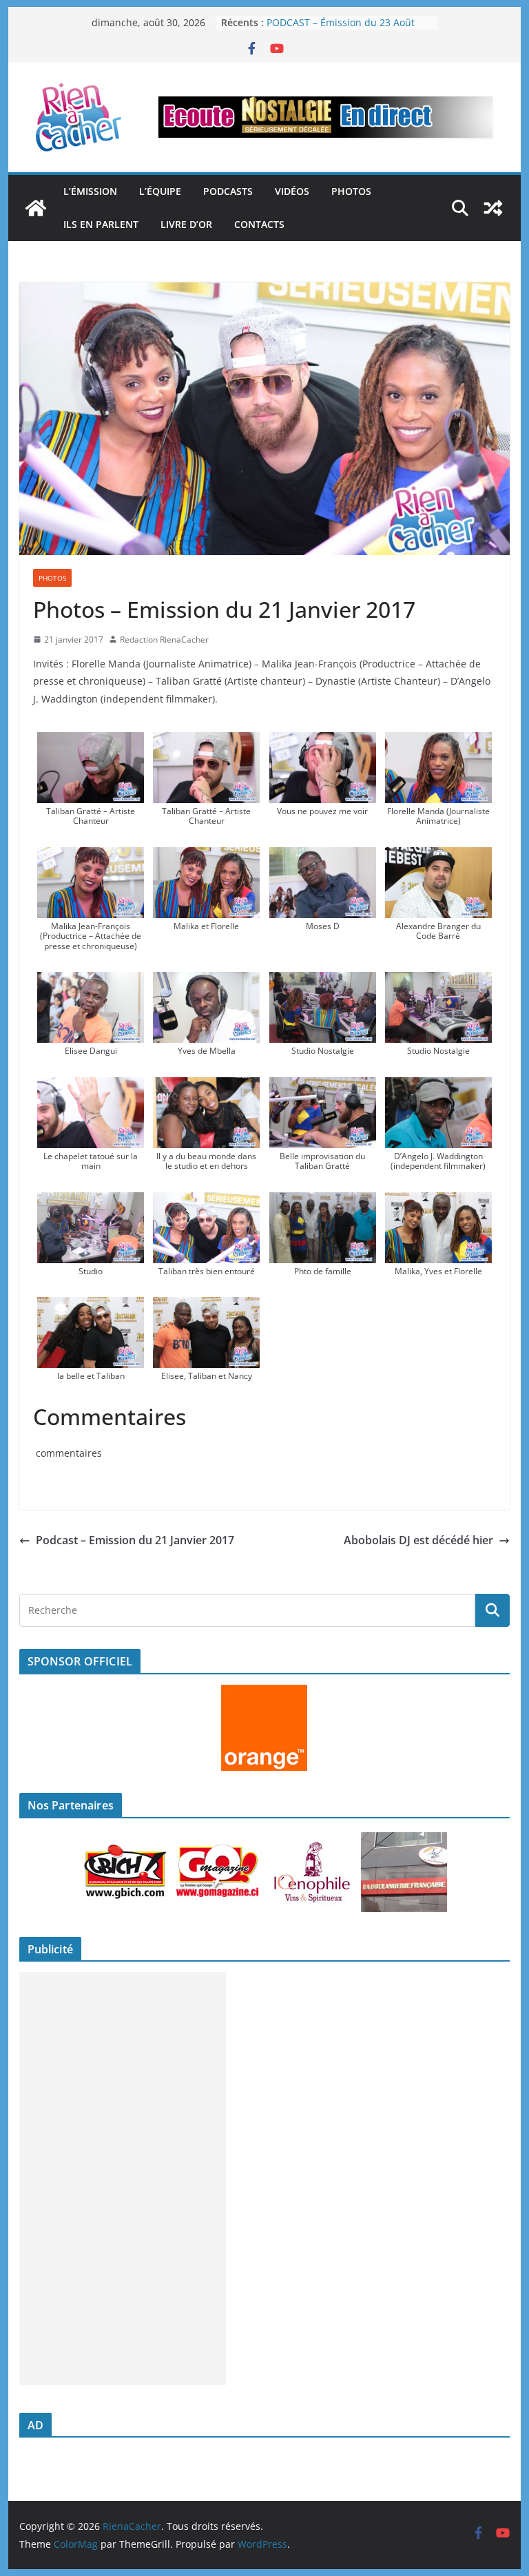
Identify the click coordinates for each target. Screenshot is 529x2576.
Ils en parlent (101, 224)
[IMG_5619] (323, 1087)
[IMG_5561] (438, 742)
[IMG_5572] (91, 981)
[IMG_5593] (323, 981)
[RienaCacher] (36, 208)
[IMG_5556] (91, 742)
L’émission (90, 191)
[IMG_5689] (323, 1202)
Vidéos (292, 191)
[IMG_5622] (438, 1087)
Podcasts (228, 191)
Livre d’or (186, 224)
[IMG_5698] (91, 1307)
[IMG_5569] (323, 857)
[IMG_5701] (206, 1307)
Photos (351, 191)
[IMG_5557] (206, 742)
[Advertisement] (123, 2179)
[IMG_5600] (91, 1087)
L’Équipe (160, 191)
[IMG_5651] (206, 1202)
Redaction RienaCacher (164, 640)
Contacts (259, 224)
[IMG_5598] (438, 981)
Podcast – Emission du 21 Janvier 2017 (135, 1540)
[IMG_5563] (91, 857)
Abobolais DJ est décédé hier (418, 1540)
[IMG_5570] (438, 857)
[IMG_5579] (206, 981)
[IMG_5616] (206, 1087)
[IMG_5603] (323, 742)
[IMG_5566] (206, 857)
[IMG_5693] (438, 1202)
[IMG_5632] (91, 1202)
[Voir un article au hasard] (493, 208)
